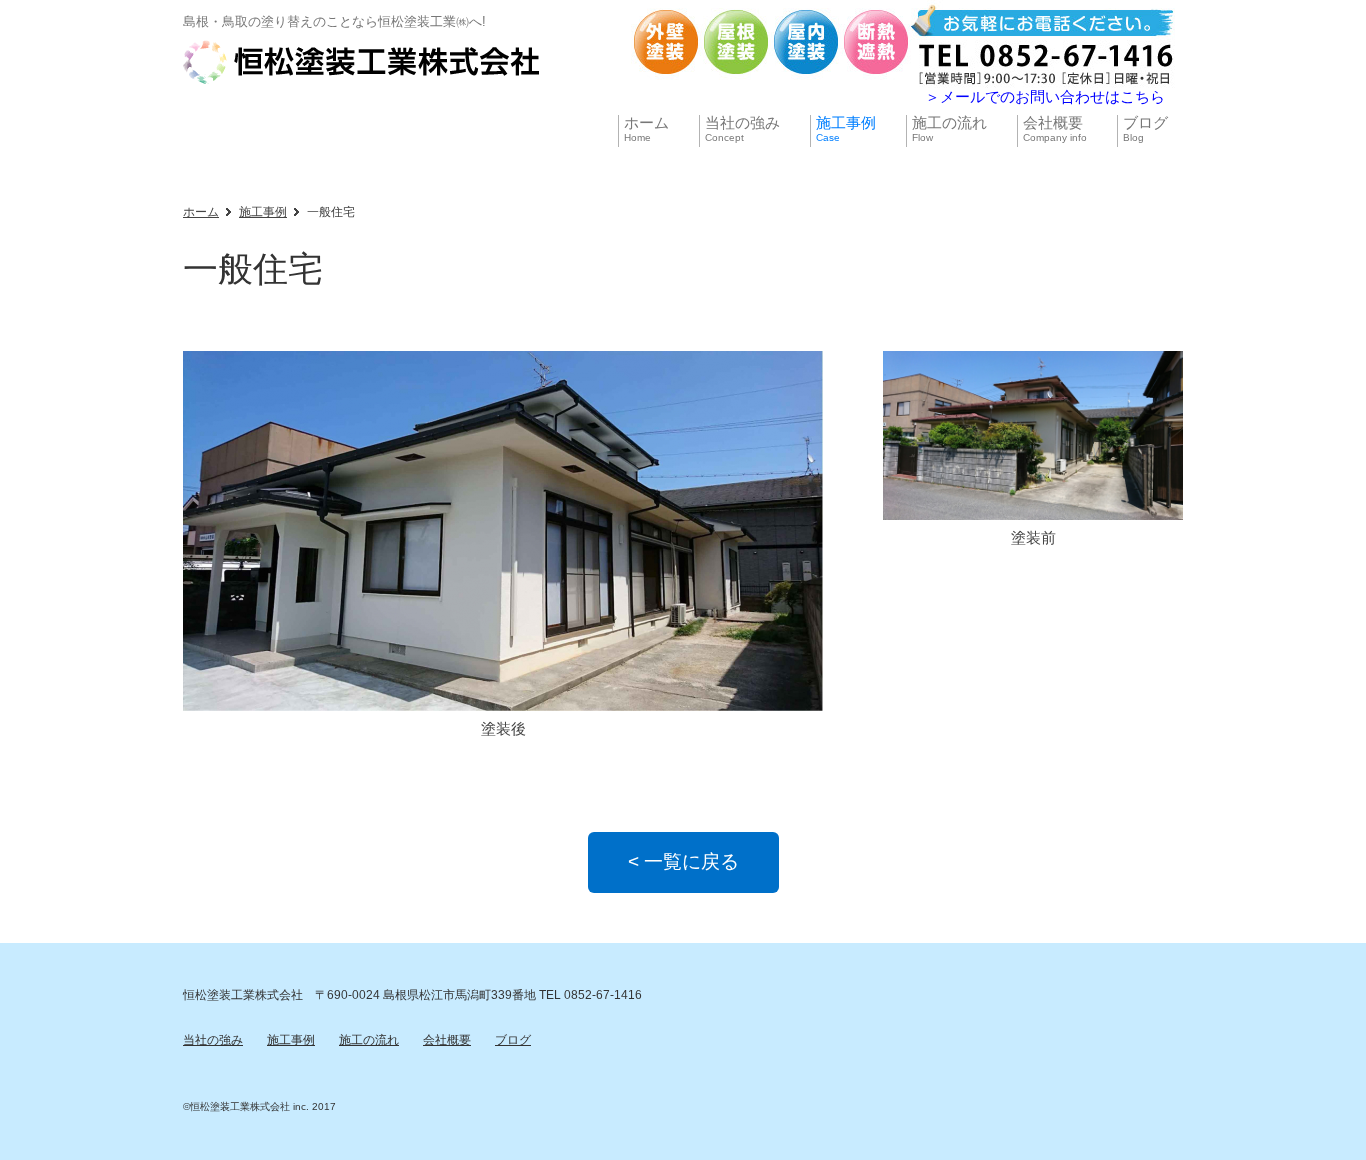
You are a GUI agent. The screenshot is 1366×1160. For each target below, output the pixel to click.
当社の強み (213, 1040)
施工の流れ (369, 1040)
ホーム (201, 212)
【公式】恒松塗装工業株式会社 (363, 62)
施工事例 (263, 212)
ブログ (513, 1040)
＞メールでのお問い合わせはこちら (1045, 96)
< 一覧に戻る (683, 861)
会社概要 (447, 1040)
